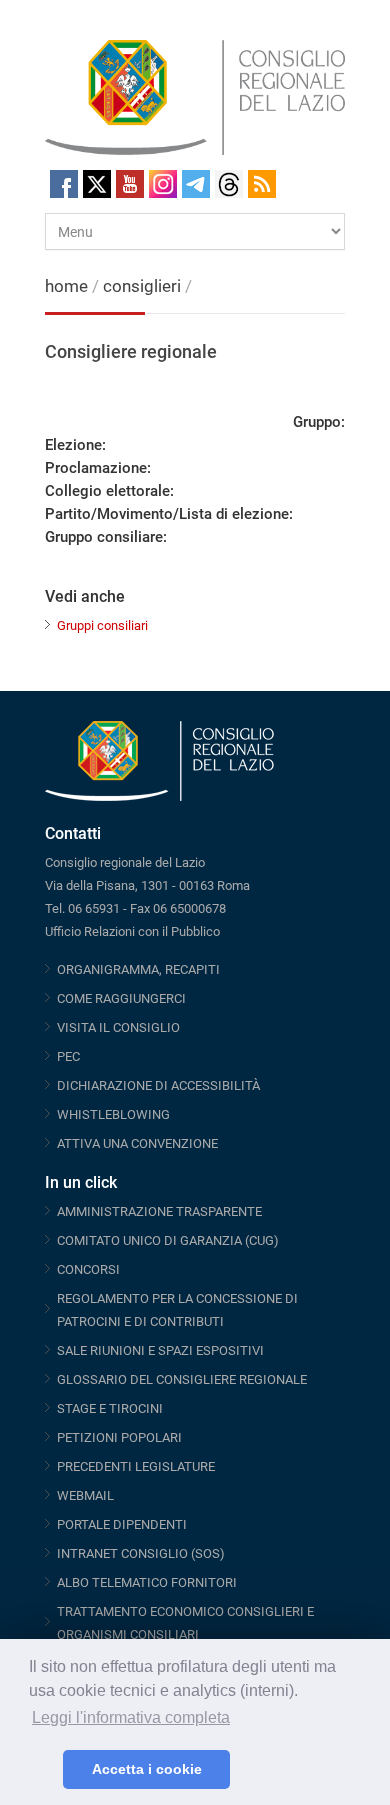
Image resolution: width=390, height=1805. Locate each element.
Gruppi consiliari (102, 625)
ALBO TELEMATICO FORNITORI (147, 1582)
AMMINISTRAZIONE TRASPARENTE (159, 1211)
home (66, 286)
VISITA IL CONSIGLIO (118, 1027)
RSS (262, 184)
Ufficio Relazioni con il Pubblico (132, 931)
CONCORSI (88, 1269)
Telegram (196, 184)
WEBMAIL (85, 1495)
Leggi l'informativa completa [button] (131, 1717)
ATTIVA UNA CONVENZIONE (137, 1143)
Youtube (130, 184)
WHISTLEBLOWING (113, 1114)
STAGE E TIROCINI (110, 1408)
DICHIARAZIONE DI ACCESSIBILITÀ (158, 1085)
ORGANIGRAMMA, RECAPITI (138, 969)
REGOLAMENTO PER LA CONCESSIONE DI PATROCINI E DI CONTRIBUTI (177, 1310)
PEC (68, 1056)
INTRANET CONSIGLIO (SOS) (141, 1553)
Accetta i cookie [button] (147, 1769)
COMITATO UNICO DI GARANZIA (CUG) (168, 1240)
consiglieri (142, 286)
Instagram (163, 184)
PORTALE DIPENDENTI (122, 1524)
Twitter (97, 184)
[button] (42, 1770)
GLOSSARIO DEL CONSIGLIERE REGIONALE (182, 1379)
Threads (229, 184)
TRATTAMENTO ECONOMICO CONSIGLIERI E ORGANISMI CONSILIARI (185, 1623)
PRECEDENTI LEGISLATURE (136, 1466)
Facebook (64, 184)
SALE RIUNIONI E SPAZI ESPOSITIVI (160, 1350)
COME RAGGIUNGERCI (121, 998)
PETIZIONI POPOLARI (119, 1437)
